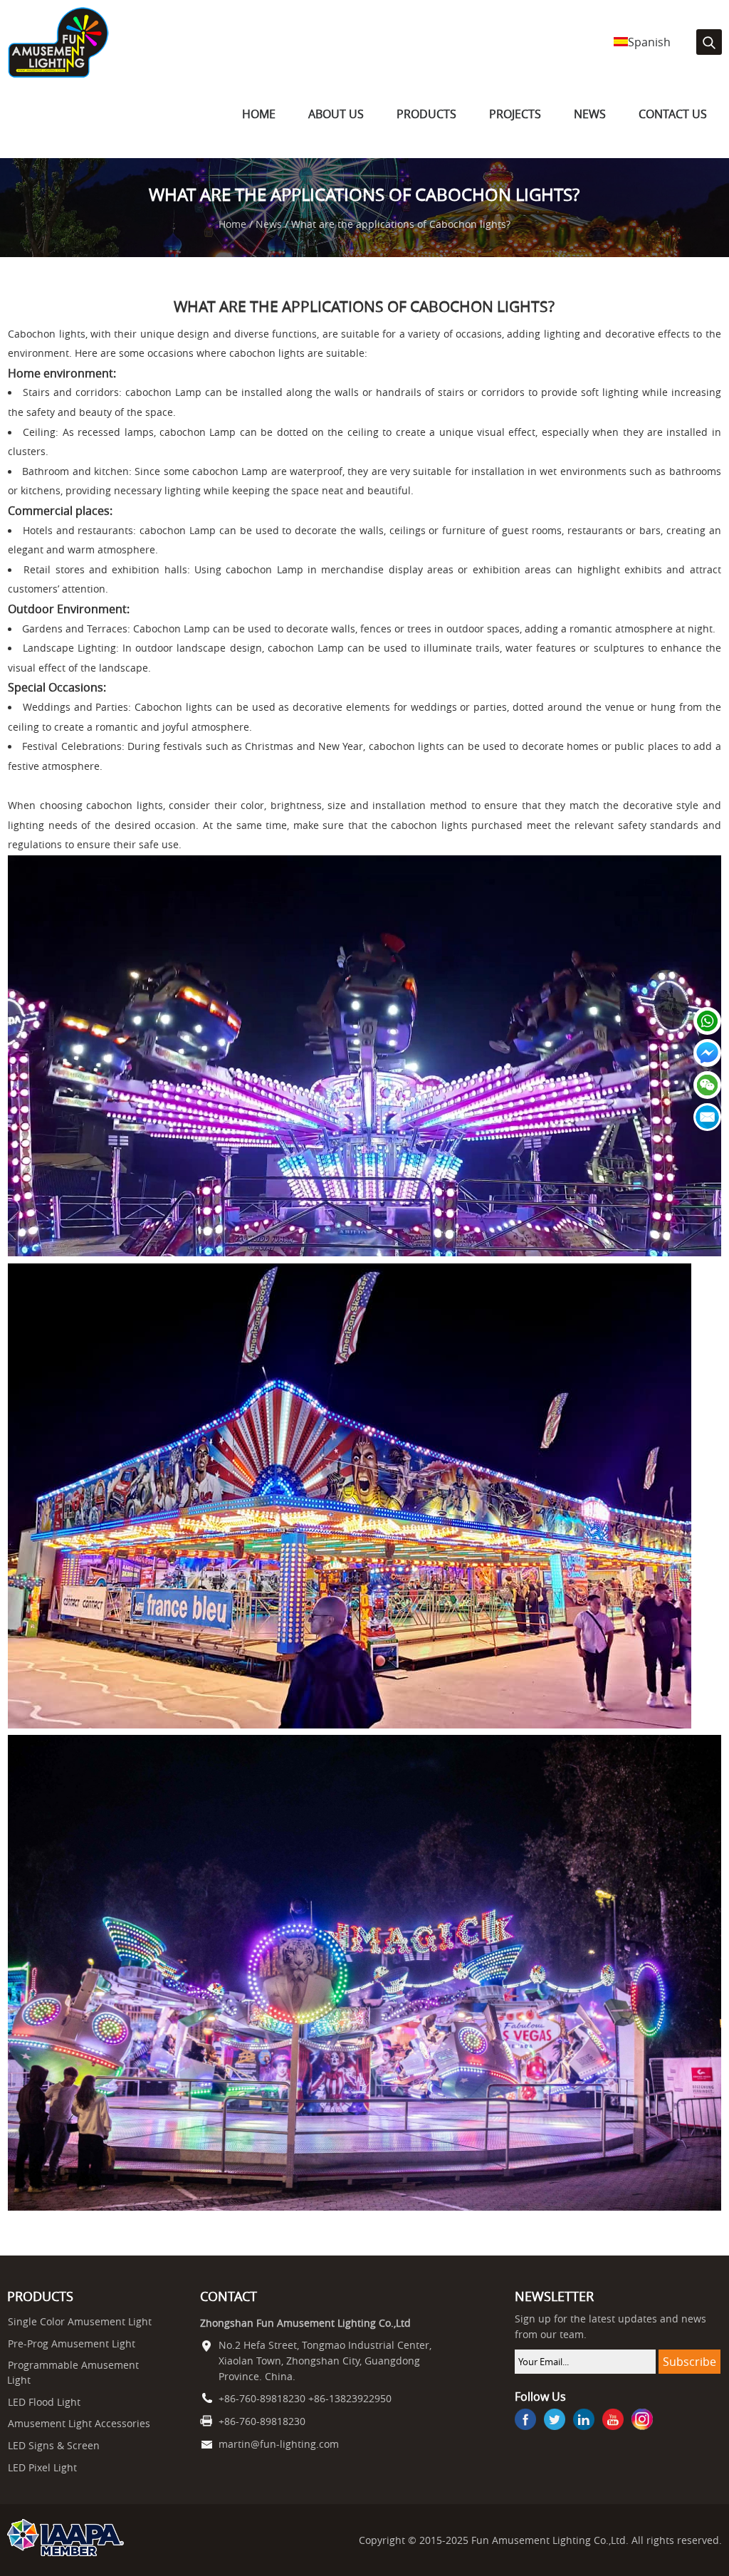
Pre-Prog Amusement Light (72, 2344)
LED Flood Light (44, 2402)
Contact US (673, 114)
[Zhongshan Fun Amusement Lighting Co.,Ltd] (58, 75)
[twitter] (555, 2421)
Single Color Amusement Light (80, 2322)
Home (259, 114)
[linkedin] (584, 2421)
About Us (336, 114)
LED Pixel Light (42, 2468)
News (590, 114)
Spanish (649, 42)
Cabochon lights (46, 334)
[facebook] (525, 2421)
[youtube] (613, 2421)
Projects (515, 114)
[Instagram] (642, 2421)
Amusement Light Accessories (79, 2424)
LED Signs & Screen (54, 2446)
